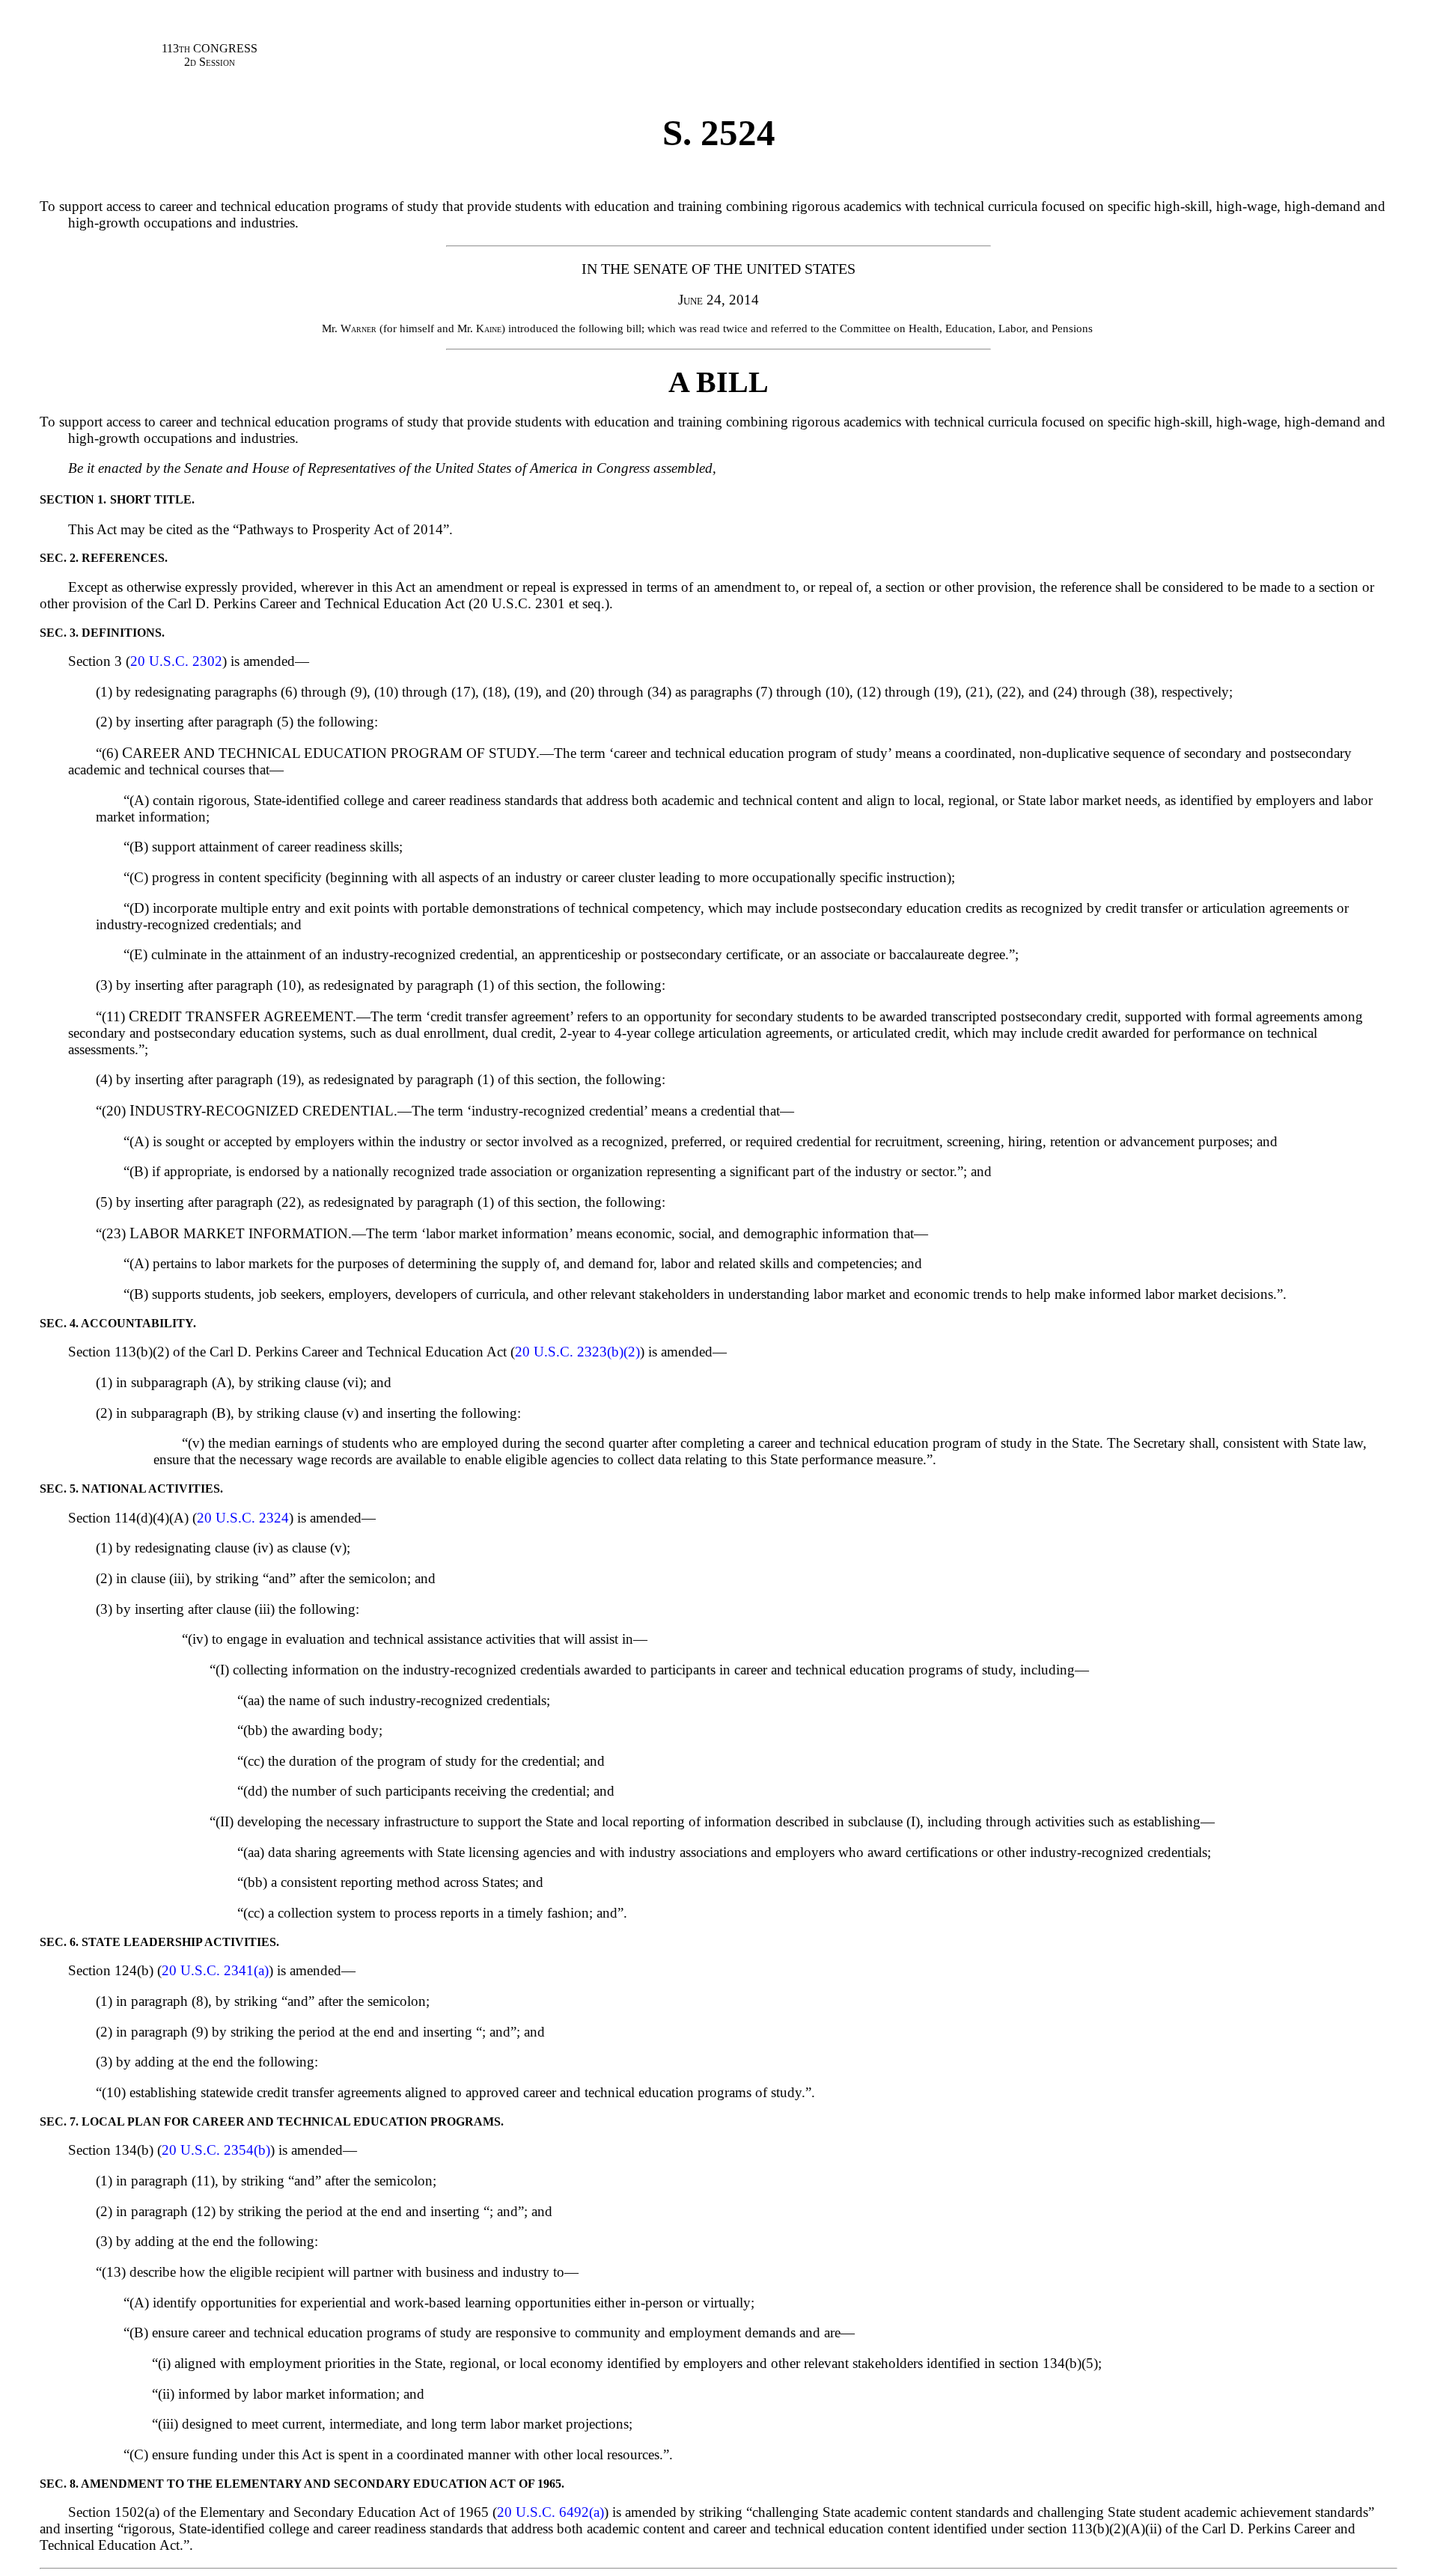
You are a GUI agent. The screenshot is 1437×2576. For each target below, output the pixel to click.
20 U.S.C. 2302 (176, 661)
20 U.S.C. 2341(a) (215, 1970)
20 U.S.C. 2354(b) (216, 2150)
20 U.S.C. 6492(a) (550, 2512)
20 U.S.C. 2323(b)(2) (577, 1352)
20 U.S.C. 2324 (243, 1518)
